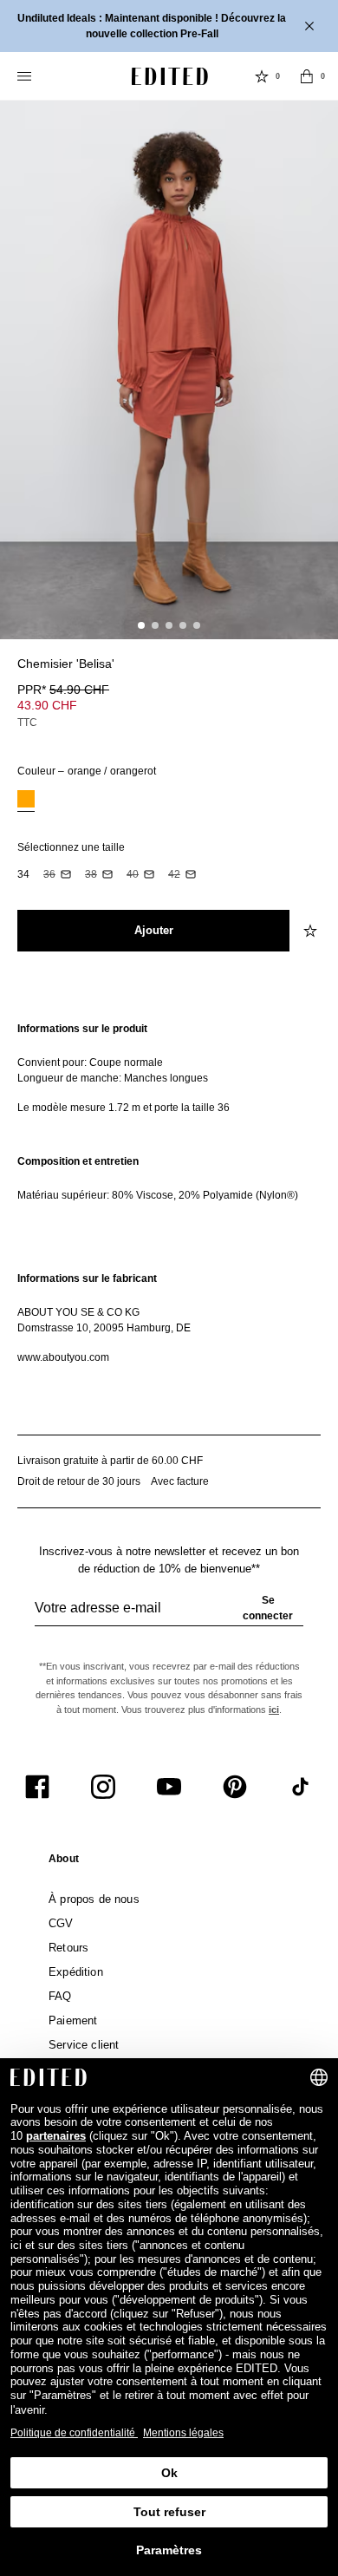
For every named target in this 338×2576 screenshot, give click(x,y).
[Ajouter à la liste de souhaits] (312, 931)
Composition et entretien (78, 1161)
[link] (64, 1862)
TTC (27, 722)
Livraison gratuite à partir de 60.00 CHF (110, 1461)
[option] (26, 801)
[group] (169, 1615)
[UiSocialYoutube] (169, 1787)
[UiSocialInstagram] (103, 1787)
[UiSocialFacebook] (37, 1787)
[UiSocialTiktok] (301, 1787)
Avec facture (180, 1481)
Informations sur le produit (82, 1029)
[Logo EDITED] (170, 76)
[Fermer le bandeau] (311, 26)
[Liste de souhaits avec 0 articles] (262, 76)
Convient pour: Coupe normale (90, 1062)
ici (274, 1710)
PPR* (63, 690)
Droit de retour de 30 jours (79, 1481)
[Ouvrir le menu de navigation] (26, 76)
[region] (169, 1068)
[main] (169, 1193)
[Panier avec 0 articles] (307, 76)
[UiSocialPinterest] (235, 1787)
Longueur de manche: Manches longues (113, 1078)
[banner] (169, 26)
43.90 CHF (47, 705)
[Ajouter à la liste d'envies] (312, 674)
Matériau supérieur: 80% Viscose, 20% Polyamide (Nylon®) (158, 1195)
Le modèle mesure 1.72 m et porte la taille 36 (123, 1108)
